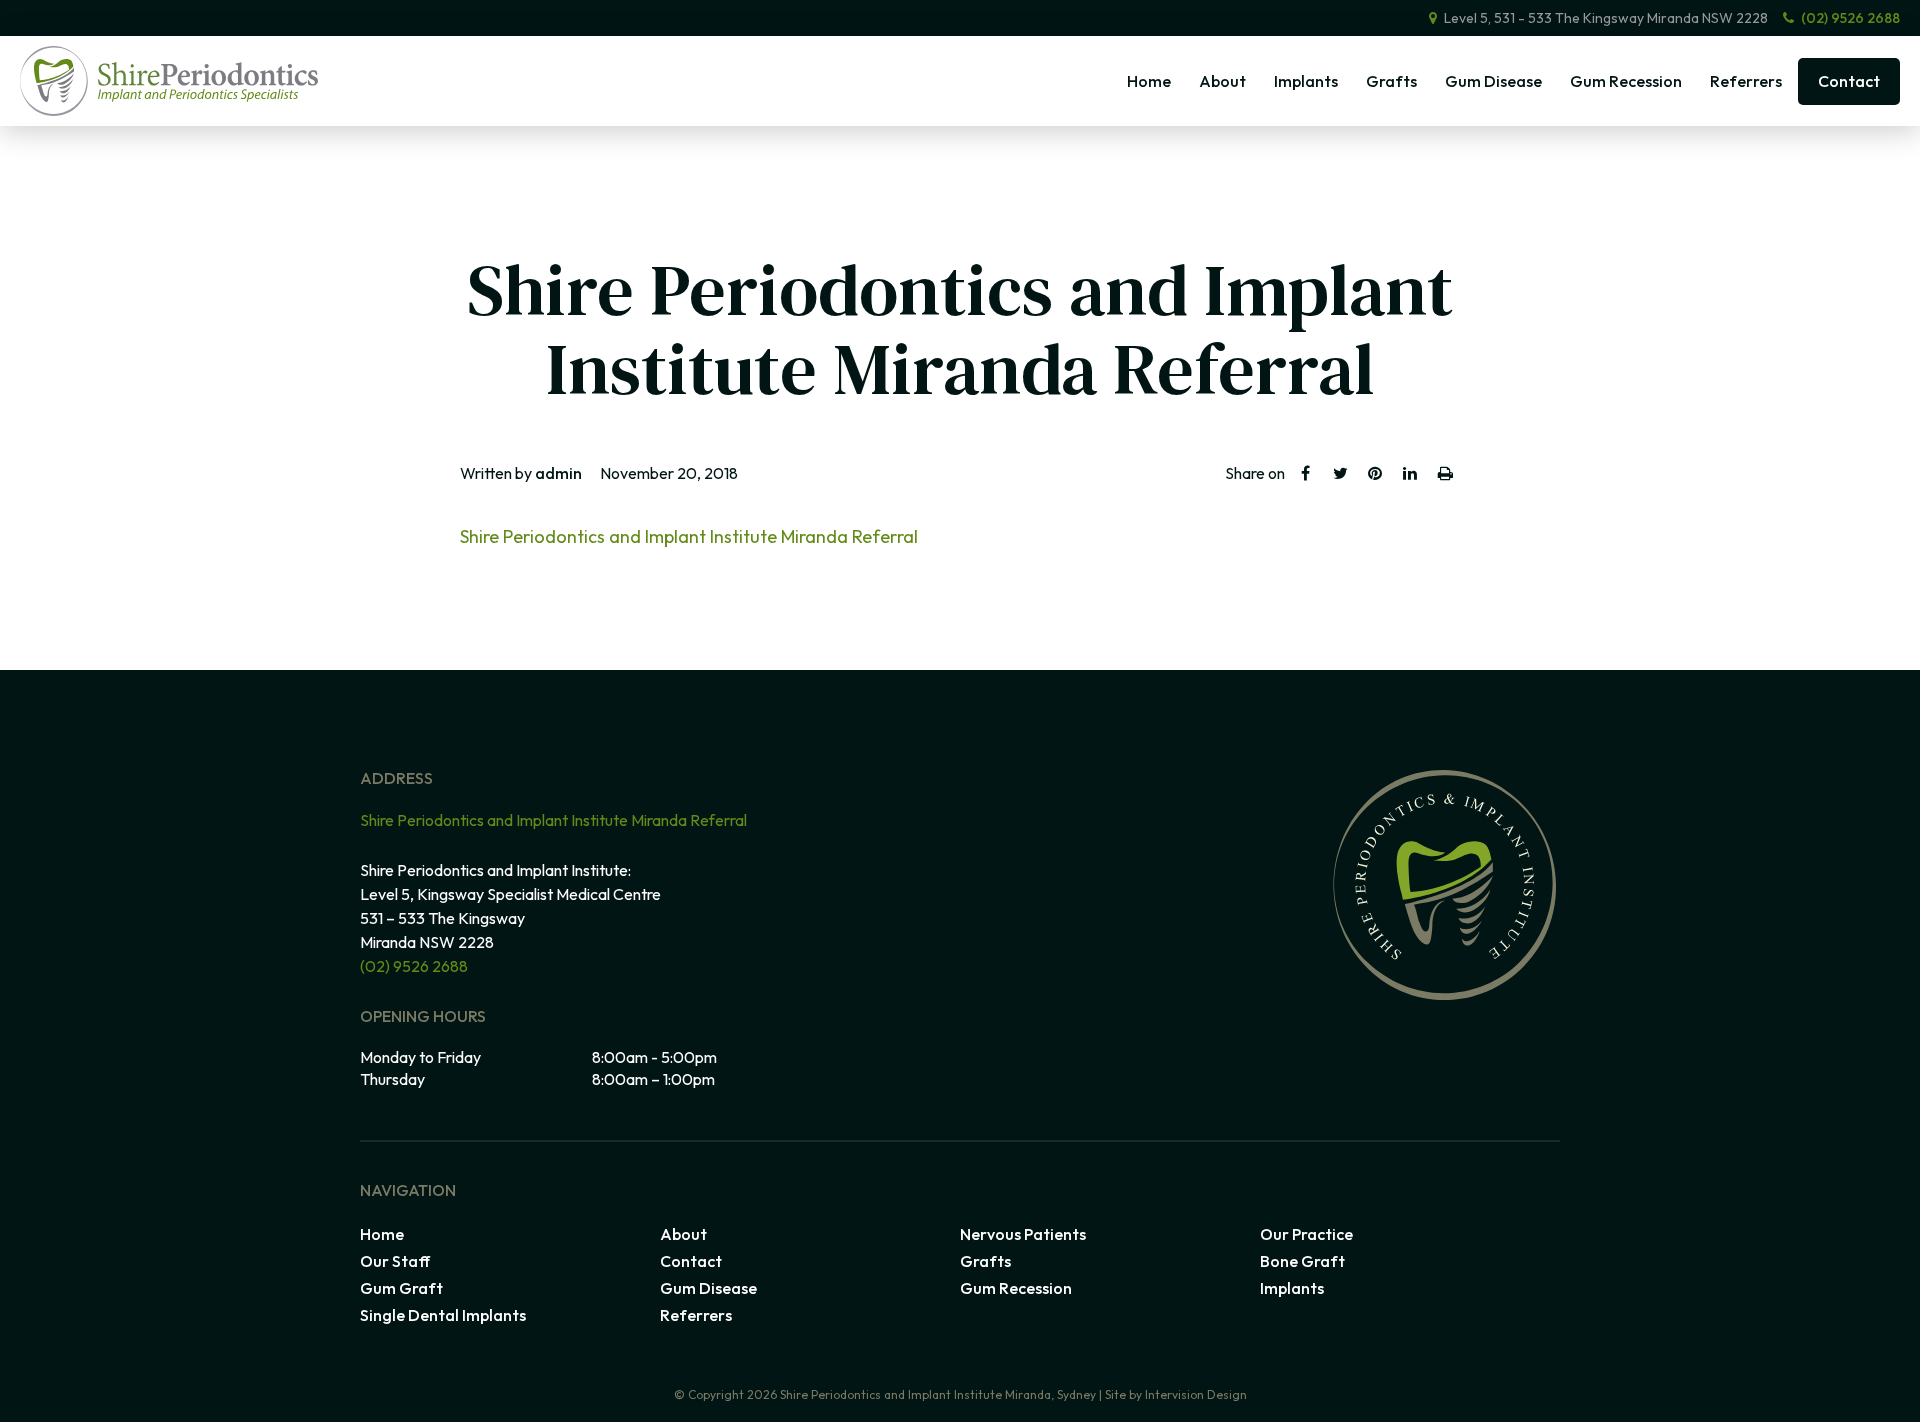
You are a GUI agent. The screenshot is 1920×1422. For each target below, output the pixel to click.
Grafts (1391, 81)
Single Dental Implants (443, 1315)
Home (1149, 81)
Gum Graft (401, 1288)
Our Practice (1306, 1234)
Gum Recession (1626, 81)
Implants (1306, 81)
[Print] (1445, 473)
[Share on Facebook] (1305, 473)
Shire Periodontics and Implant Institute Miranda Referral (689, 536)
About (1222, 81)
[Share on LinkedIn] (1410, 473)
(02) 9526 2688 (1850, 18)
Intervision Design (1196, 1394)
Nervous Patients (1023, 1234)
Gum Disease (1493, 81)
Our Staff (395, 1261)
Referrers (1746, 81)
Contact (1849, 81)
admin (558, 473)
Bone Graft (1302, 1261)
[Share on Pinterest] (1375, 473)
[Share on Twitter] (1340, 473)
